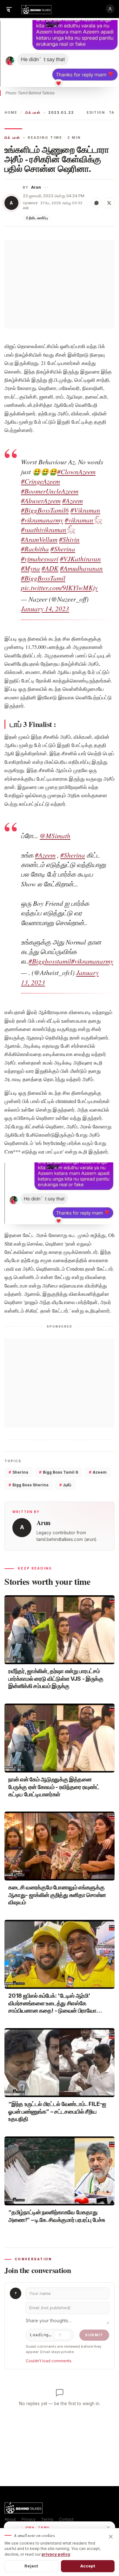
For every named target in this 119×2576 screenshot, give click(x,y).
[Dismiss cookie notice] (111, 2537)
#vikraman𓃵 (83, 520)
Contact (66, 2519)
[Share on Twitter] (109, 203)
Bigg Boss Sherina (29, 1485)
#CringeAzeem (40, 481)
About (10, 2519)
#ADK (50, 568)
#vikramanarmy (42, 520)
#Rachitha (35, 549)
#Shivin (69, 539)
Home (11, 113)
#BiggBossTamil (43, 578)
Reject (31, 2566)
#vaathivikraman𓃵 (48, 529)
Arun (36, 187)
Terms (47, 2519)
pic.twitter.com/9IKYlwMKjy (59, 588)
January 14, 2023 (45, 609)
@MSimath (55, 836)
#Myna (30, 568)
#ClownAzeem (76, 472)
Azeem (98, 1472)
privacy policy (56, 2554)
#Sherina (63, 549)
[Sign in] (110, 9)
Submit (94, 2335)
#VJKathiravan (80, 559)
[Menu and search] (9, 9)
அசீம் (65, 1485)
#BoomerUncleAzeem (50, 491)
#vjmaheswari (40, 559)
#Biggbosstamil (50, 961)
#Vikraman (85, 510)
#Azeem (73, 501)
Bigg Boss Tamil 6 (59, 1472)
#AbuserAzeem (41, 501)
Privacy (29, 2519)
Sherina (18, 1472)
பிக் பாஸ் (33, 113)
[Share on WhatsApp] (96, 203)
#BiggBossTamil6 (45, 510)
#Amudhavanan (81, 568)
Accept (88, 2566)
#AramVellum (39, 539)
